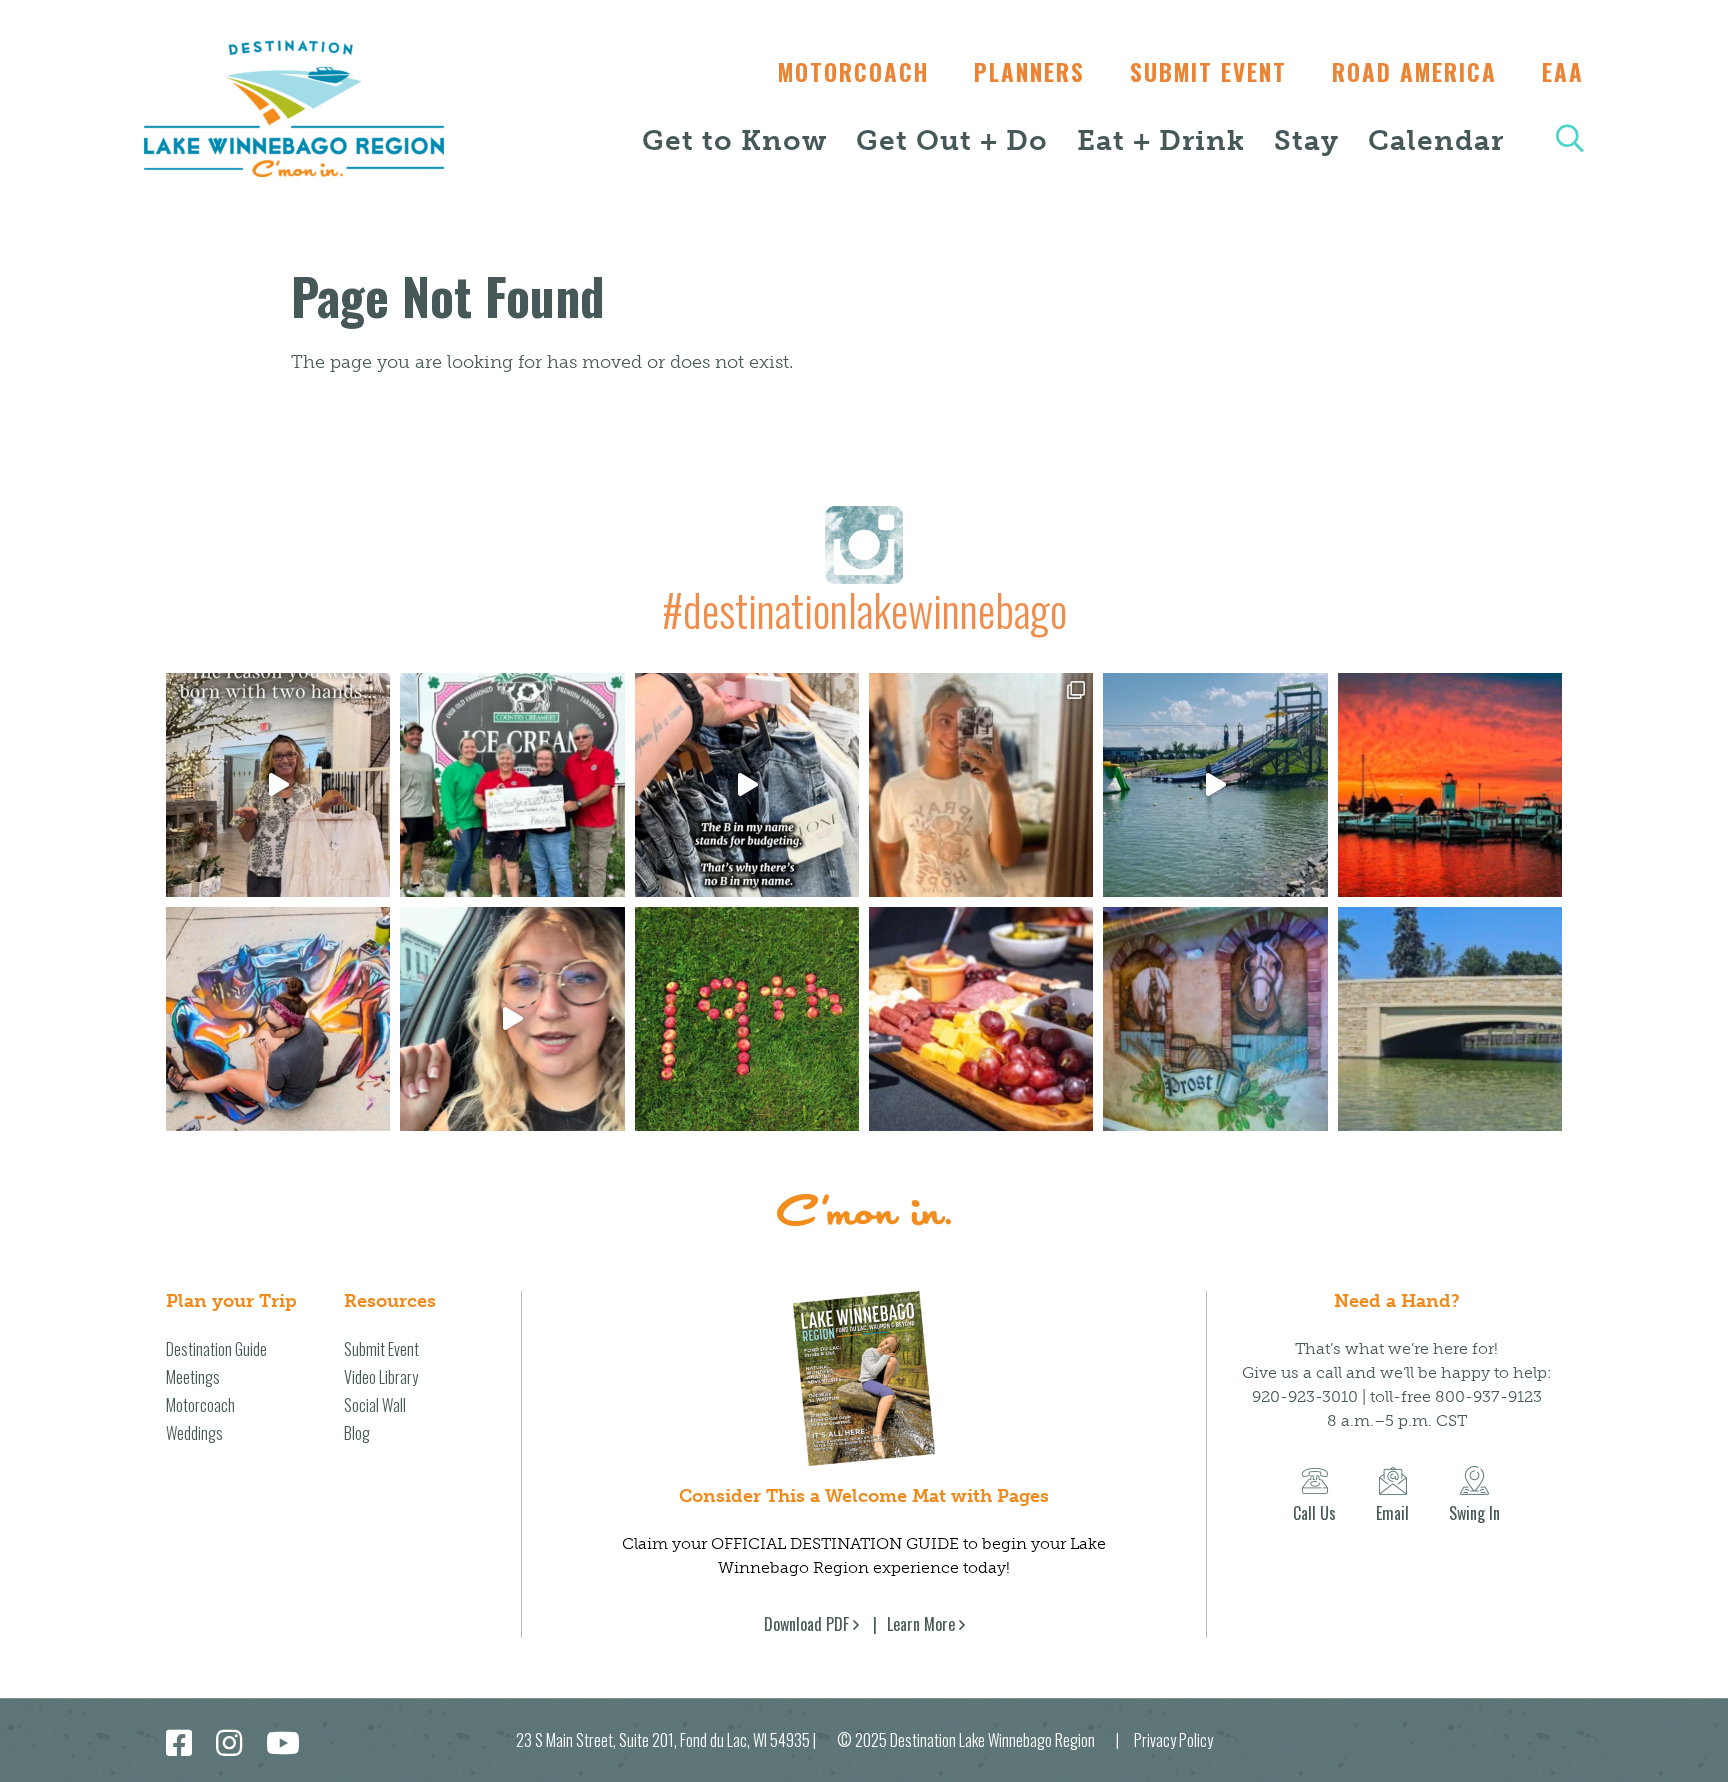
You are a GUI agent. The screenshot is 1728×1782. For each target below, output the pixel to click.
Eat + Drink (1161, 140)
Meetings (193, 1377)
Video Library (381, 1377)
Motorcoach (853, 72)
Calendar (1436, 140)
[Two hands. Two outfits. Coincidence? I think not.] (278, 785)
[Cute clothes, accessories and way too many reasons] (747, 785)
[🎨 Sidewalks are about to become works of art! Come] (278, 1019)
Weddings (194, 1433)
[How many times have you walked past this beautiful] (1215, 1019)
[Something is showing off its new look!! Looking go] (1450, 1019)
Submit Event (1208, 72)
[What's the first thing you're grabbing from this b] (981, 1019)
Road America (1414, 72)
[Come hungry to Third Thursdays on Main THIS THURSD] (512, 1019)
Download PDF (806, 1624)
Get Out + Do (952, 140)
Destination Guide (216, 1349)
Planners (1029, 72)
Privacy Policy (1173, 1740)
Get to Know (734, 140)
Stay (1306, 140)
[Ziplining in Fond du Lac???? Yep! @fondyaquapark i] (1215, 785)
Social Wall (375, 1405)
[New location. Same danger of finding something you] (981, 785)
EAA (1563, 72)
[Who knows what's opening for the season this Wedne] (747, 1019)
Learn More (921, 1624)
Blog (357, 1433)
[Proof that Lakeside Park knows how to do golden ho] (1450, 785)
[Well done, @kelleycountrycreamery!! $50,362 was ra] (512, 785)
